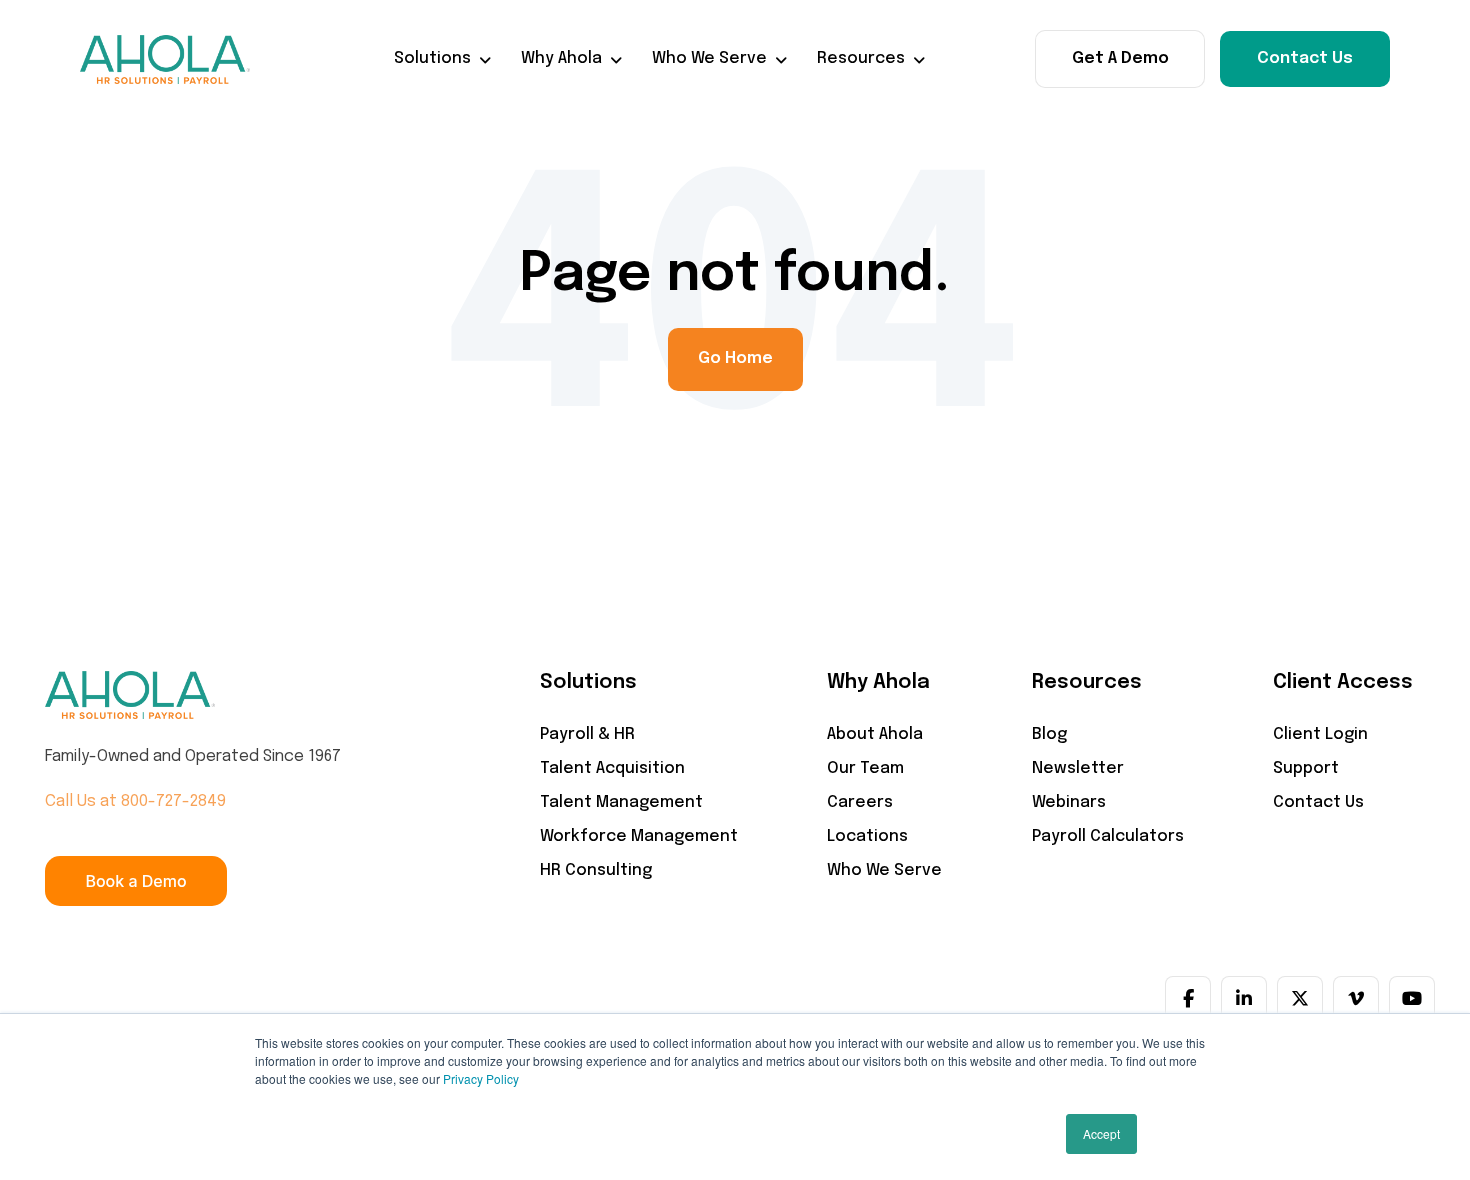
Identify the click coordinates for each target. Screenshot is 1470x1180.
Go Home (735, 358)
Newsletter (1078, 768)
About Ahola (875, 734)
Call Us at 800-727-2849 (135, 801)
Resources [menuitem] (861, 58)
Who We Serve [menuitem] (709, 58)
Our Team (865, 768)
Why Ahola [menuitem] (561, 58)
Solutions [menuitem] (432, 58)
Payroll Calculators (1108, 836)
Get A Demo (1120, 58)
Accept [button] (1101, 1133)
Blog (1049, 734)
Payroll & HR (587, 734)
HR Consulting (596, 870)
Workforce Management (639, 836)
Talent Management (621, 802)
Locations (867, 836)
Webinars (1069, 802)
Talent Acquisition (612, 768)
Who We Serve (884, 870)
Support (1306, 768)
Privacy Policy (481, 1078)
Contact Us (1305, 58)
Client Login (1320, 734)
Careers (860, 802)
